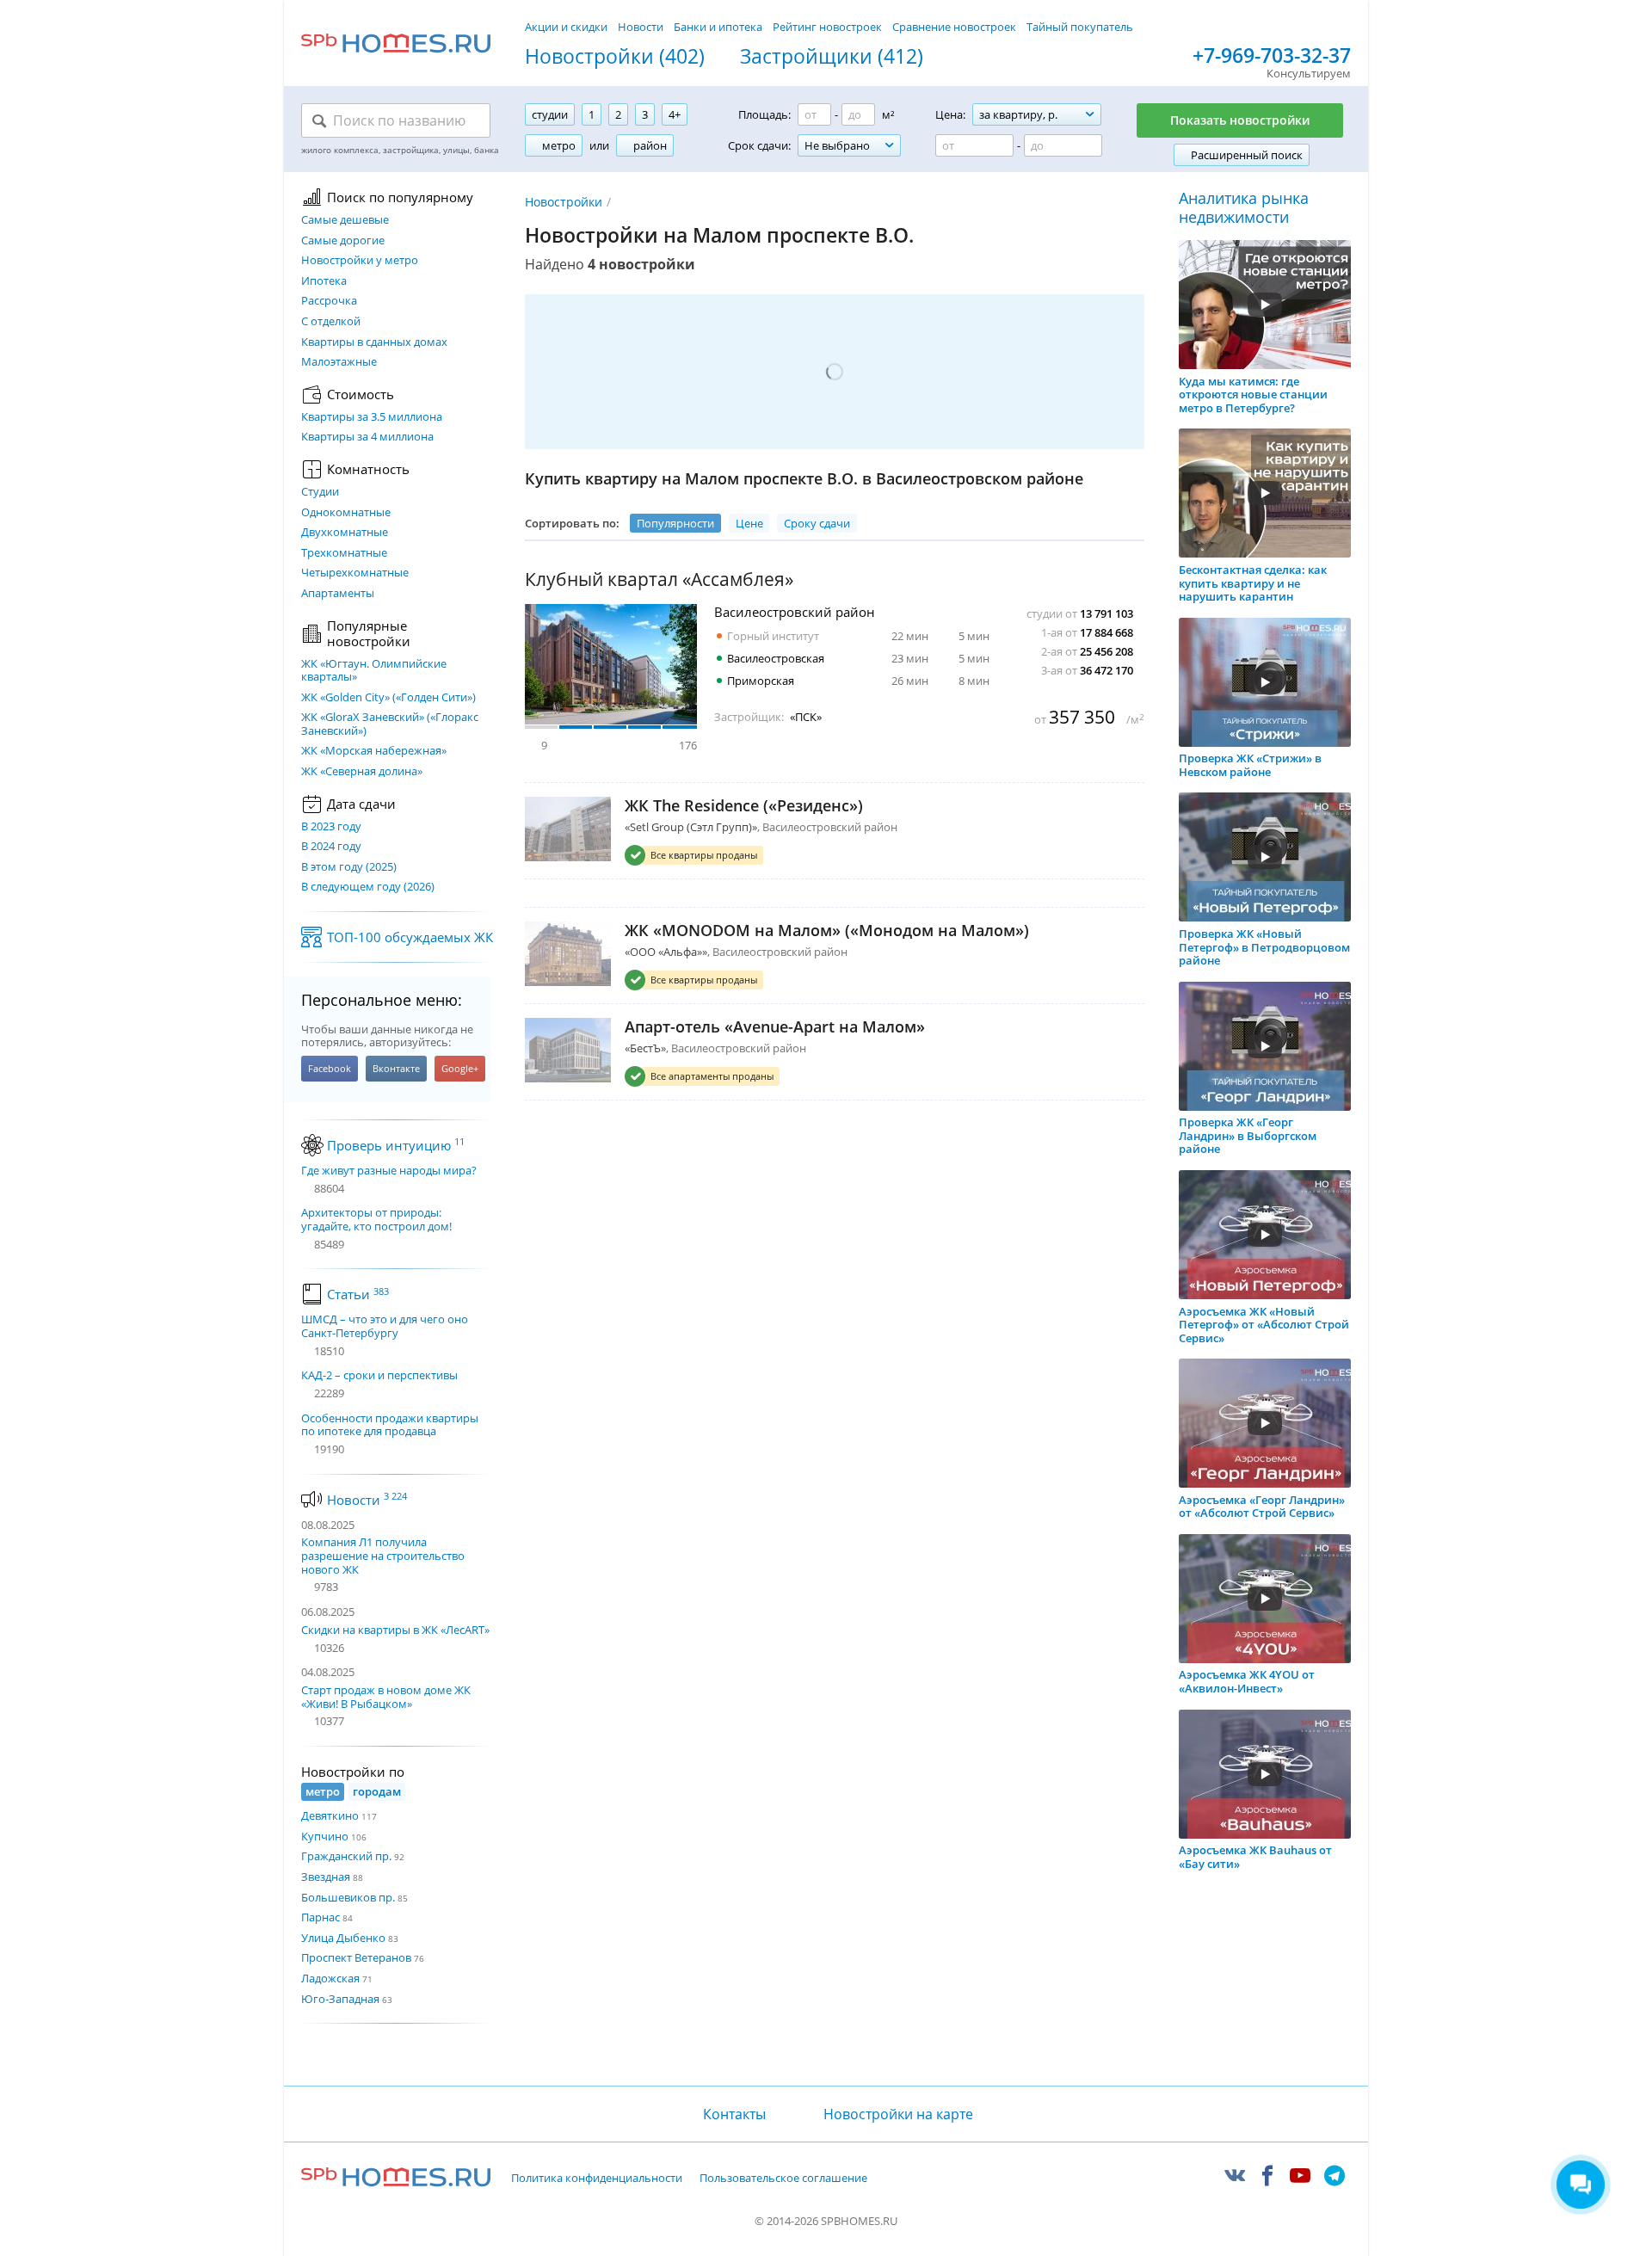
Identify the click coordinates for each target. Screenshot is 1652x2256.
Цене (749, 523)
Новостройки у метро (360, 261)
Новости (641, 27)
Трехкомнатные (344, 553)
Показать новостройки (1240, 120)
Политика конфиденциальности (597, 2179)
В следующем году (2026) (368, 887)
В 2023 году (331, 827)
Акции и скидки (566, 27)
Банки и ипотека (718, 27)
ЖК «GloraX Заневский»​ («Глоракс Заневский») (390, 724)
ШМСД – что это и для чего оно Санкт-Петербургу (385, 1326)
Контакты (734, 2114)
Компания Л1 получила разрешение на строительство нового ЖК (383, 1555)
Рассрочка (329, 301)
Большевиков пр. (348, 1897)
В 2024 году (331, 847)
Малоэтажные (339, 362)
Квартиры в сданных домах (374, 342)
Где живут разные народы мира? (389, 1171)
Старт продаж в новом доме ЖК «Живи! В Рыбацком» (386, 1697)
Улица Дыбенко (343, 1938)
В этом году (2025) (349, 867)
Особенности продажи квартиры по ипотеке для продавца (390, 1425)
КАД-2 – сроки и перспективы (379, 1376)
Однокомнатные (346, 513)
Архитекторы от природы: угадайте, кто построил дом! (376, 1220)
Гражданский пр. (346, 1856)
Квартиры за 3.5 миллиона (372, 417)
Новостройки (564, 202)
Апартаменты (338, 594)
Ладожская (330, 1978)
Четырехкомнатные (355, 573)
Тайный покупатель (1080, 27)
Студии (320, 492)
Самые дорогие (343, 241)
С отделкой (331, 322)
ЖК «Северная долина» (362, 772)
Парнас (321, 1917)
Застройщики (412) (832, 57)
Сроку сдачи (817, 523)
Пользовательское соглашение (783, 2179)
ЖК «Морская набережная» (374, 751)
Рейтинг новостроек (827, 27)
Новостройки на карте (898, 2114)
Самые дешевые (345, 220)
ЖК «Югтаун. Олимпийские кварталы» (374, 671)
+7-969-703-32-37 (1272, 56)
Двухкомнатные (345, 533)
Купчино (325, 1836)
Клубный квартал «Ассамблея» (659, 579)
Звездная (326, 1877)
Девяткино (330, 1815)
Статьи (358, 1294)
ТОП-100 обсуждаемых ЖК (410, 937)
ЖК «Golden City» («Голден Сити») (388, 698)
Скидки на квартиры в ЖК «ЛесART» (395, 1630)
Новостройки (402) (615, 57)
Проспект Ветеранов (356, 1957)
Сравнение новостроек (954, 27)
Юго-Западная (340, 1999)
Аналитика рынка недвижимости (1244, 208)
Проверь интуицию (396, 1145)
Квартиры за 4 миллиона (367, 437)
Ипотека (324, 281)
